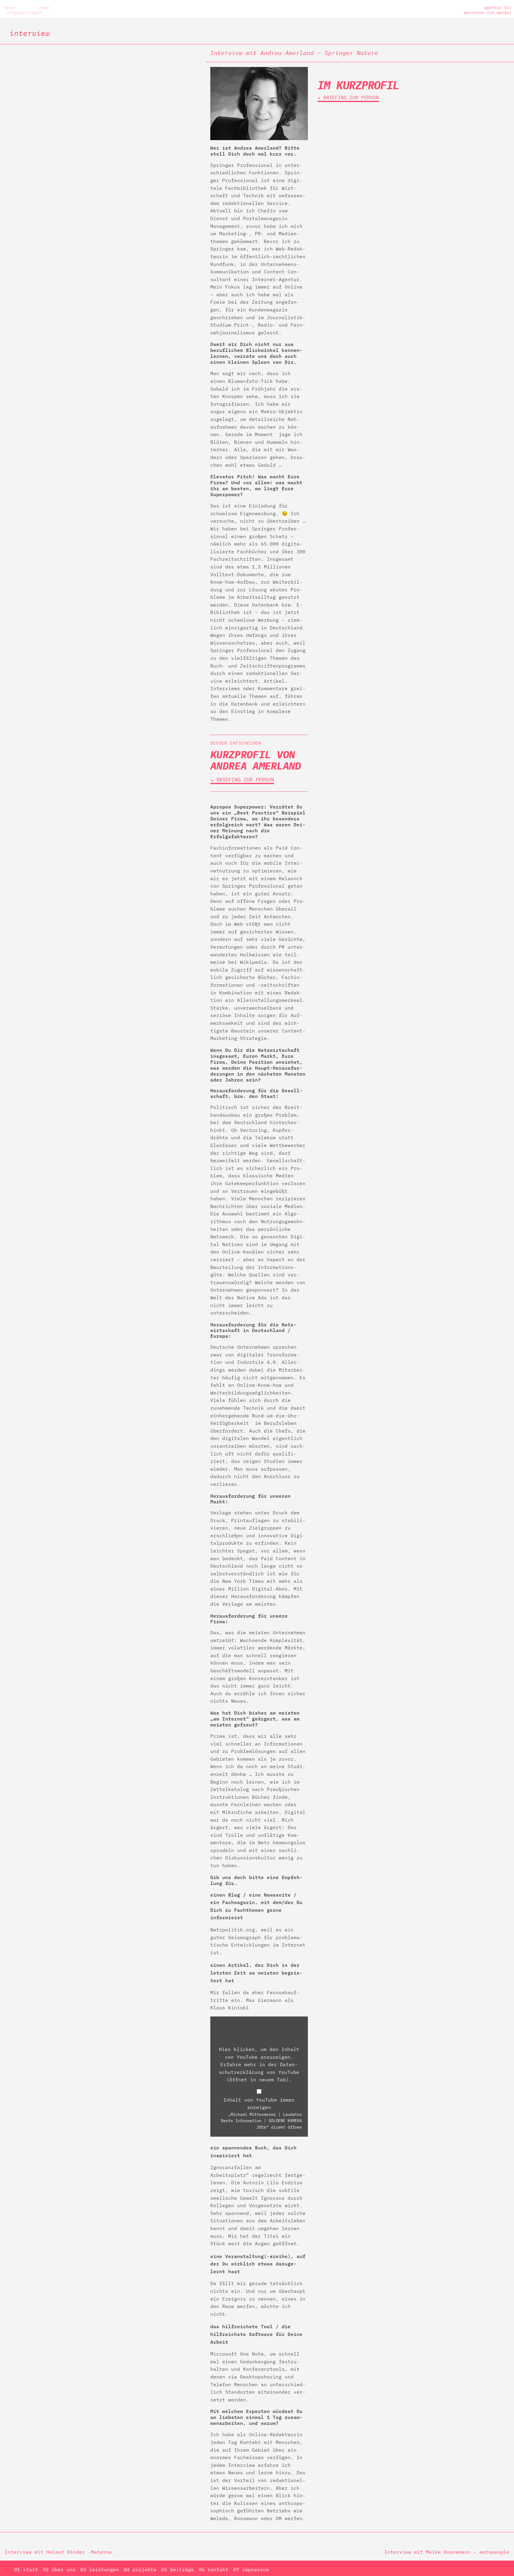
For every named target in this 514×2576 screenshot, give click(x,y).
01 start (26, 2569)
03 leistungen (100, 2569)
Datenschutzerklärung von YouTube (259, 2072)
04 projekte (140, 2569)
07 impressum (251, 2569)
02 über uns (59, 2569)
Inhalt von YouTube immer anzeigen (259, 2104)
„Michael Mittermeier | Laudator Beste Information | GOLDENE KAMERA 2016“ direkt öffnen (261, 2121)
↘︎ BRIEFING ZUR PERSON (242, 780)
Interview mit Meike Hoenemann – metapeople (447, 2552)
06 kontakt (214, 2569)
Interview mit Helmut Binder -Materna (58, 2552)
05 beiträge (178, 2569)
